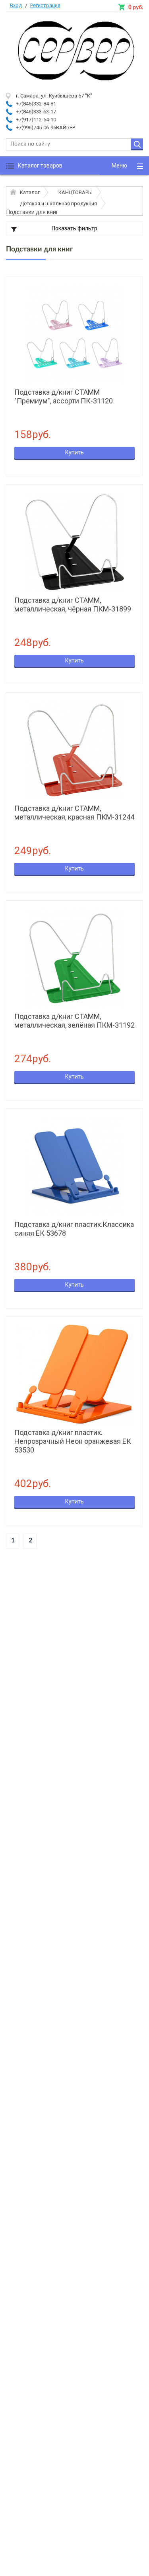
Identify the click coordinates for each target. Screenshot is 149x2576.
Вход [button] (16, 5)
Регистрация (45, 5)
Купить (74, 452)
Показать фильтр (74, 228)
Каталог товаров (40, 166)
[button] (124, 166)
